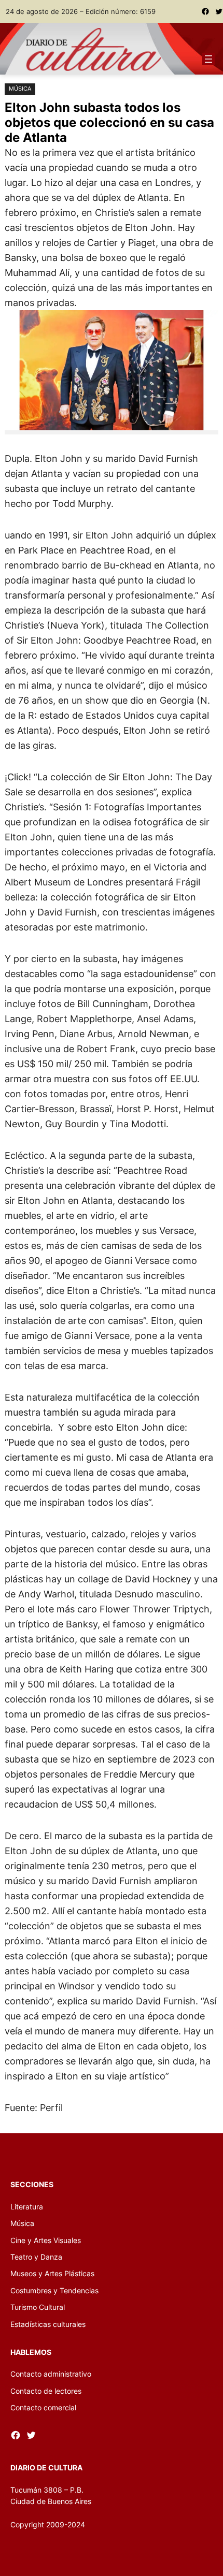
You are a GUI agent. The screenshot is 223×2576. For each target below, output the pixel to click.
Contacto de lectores (46, 2391)
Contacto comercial (43, 2407)
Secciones (32, 2184)
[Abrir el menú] (208, 59)
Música (20, 89)
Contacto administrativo (51, 2374)
